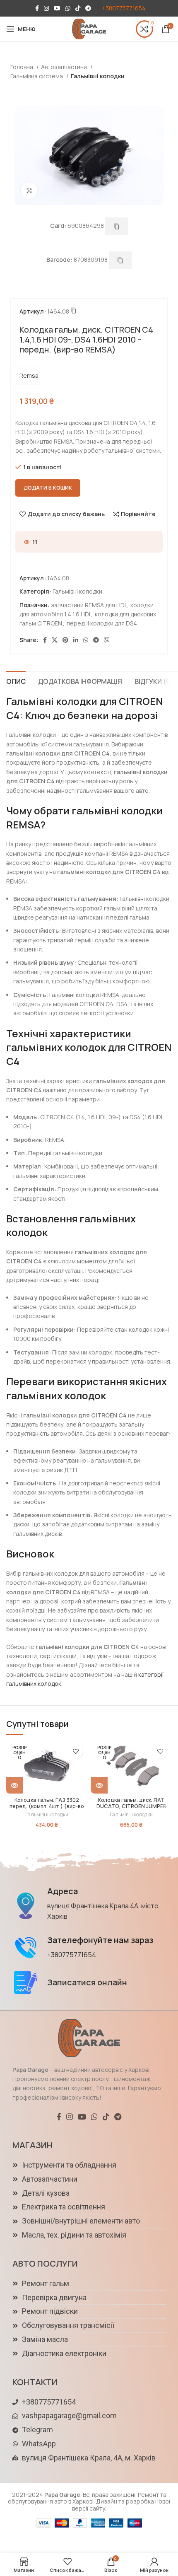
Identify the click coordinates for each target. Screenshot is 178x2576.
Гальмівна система (37, 76)
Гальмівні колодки (98, 76)
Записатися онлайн (87, 1982)
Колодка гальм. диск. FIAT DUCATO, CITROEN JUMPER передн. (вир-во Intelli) (131, 1806)
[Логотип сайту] (89, 28)
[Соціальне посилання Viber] (107, 640)
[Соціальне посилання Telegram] (88, 8)
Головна (22, 67)
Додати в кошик (48, 488)
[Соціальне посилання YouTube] (57, 8)
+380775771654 (124, 8)
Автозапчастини (65, 67)
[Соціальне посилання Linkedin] (76, 640)
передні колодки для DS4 (102, 623)
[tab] (16, 681)
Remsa (29, 375)
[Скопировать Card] (117, 226)
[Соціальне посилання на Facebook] (37, 8)
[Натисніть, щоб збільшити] (29, 191)
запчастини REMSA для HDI (88, 605)
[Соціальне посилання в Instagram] (46, 8)
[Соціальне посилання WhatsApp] (68, 8)
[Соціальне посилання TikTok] (78, 8)
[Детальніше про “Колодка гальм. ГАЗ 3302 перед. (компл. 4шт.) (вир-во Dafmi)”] (14, 1785)
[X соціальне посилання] (55, 640)
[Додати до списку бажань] (76, 1752)
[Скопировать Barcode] (120, 260)
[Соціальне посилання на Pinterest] (65, 640)
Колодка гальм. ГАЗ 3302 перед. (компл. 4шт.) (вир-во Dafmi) (47, 1806)
